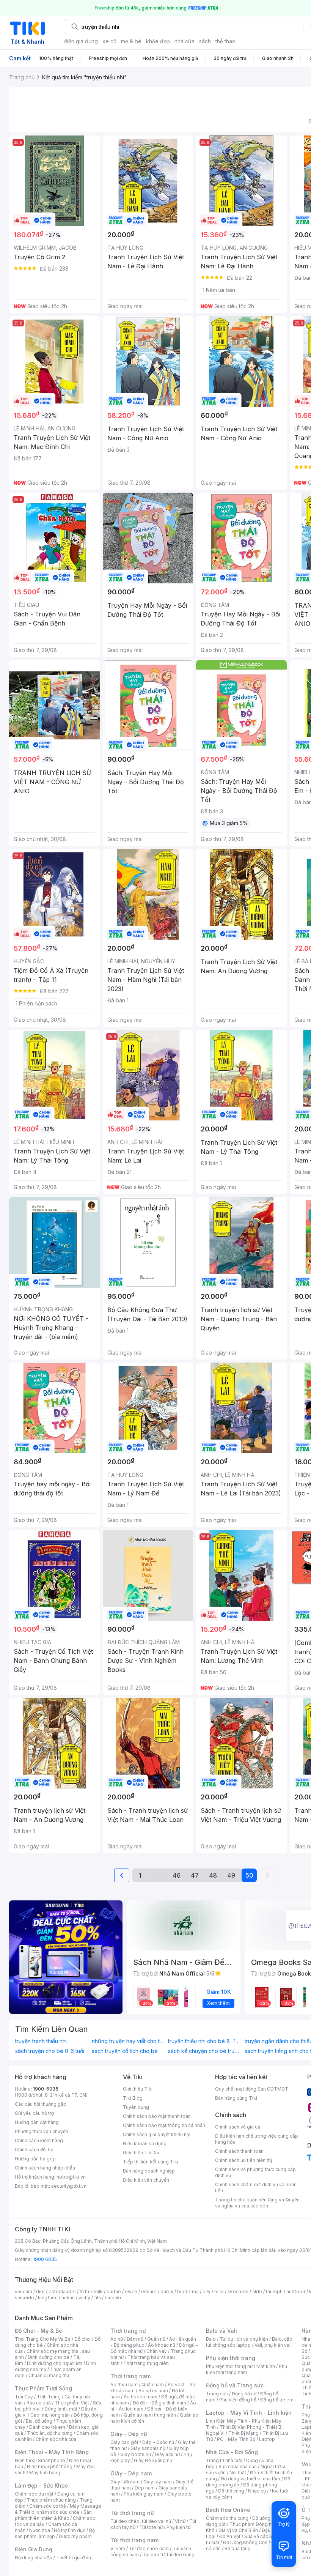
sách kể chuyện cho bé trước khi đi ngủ (204, 2051)
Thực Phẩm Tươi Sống (43, 2388)
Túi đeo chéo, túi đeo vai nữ (141, 2521)
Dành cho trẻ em (47, 2427)
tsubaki (113, 2298)
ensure (149, 2292)
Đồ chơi (82, 2339)
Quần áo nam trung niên (150, 2415)
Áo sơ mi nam (153, 2391)
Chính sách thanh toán (239, 2151)
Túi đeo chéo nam (149, 2548)
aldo (257, 2292)
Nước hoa (40, 2530)
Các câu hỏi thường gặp (41, 2104)
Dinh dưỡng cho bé (49, 2357)
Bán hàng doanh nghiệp (149, 2171)
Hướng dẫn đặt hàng (37, 2122)
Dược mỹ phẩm (75, 2536)
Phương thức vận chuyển (42, 2131)
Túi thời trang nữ (132, 2513)
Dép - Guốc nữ (158, 2442)
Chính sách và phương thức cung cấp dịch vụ (255, 2172)
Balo (211, 2339)
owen (131, 2292)
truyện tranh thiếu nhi (41, 2041)
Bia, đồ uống (39, 2421)
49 (231, 1875)
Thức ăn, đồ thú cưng (50, 2433)
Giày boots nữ (136, 2454)
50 (249, 1875)
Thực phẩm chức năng (51, 2500)
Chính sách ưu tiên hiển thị (243, 2160)
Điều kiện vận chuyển (146, 2180)
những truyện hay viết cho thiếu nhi (128, 2041)
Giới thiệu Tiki (138, 2089)
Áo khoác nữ (162, 2345)
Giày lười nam (125, 2482)
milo (219, 2292)
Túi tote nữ (151, 2527)
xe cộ (109, 41)
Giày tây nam (158, 2482)
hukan (68, 2298)
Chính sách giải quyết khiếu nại (157, 2134)
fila (97, 2298)
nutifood (296, 2292)
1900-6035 (46, 2089)
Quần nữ (156, 2339)
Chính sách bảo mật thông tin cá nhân (164, 2125)
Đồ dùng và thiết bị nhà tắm (251, 2479)
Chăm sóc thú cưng (227, 2518)
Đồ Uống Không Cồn (245, 2542)
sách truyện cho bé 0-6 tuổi (50, 2051)
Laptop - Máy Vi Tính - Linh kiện (249, 2413)
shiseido (24, 2298)
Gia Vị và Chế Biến (238, 2530)
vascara (24, 2292)
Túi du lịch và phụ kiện (244, 2339)
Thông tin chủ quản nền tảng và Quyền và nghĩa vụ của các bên (257, 2203)
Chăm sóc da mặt (34, 2494)
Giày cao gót (124, 2442)
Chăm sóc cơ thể (48, 2506)
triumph (274, 2292)
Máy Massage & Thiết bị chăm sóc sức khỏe (58, 2509)
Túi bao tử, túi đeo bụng (169, 2555)
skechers (238, 2292)
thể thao (225, 41)
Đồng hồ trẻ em (277, 2400)
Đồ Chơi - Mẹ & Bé (38, 2331)
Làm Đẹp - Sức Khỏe (41, 2485)
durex (167, 2292)
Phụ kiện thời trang (231, 2358)
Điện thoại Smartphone (40, 2460)
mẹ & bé (131, 41)
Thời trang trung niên (146, 2363)
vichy (84, 2298)
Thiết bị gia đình (74, 2558)
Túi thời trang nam (134, 2540)
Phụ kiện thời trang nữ (229, 2366)
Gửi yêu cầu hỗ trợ (34, 2113)
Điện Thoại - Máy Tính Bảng (52, 2452)
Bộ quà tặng (238, 2548)
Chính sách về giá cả (238, 2127)
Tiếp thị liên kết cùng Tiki (151, 2162)
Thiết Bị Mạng (243, 2433)
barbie (114, 2292)
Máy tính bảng (45, 2473)
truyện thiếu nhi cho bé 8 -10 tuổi (204, 2041)
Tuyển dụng (136, 2107)
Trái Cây (24, 2397)
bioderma (188, 2292)
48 (213, 1875)
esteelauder (62, 2292)
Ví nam (118, 2548)
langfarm (48, 2298)
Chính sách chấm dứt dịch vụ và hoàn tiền (256, 2188)
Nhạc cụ (257, 2491)
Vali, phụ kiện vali (273, 2345)
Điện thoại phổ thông (50, 2467)
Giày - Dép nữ (129, 2434)
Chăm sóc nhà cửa (56, 2439)
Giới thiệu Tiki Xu (141, 2153)
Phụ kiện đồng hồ (238, 2400)
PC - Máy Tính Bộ (236, 2439)
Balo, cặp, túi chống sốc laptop (250, 2342)
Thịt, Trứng (49, 2397)
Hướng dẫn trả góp (35, 2159)
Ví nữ (180, 2521)
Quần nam (153, 2385)
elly (207, 2292)
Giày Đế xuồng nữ (153, 2460)
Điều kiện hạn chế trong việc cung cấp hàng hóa (257, 2139)
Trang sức (217, 2394)
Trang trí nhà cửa (224, 2460)
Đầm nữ (135, 2339)
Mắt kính (266, 2366)
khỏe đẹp (158, 41)
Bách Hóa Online (228, 2510)
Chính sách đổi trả (34, 2150)
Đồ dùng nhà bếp (34, 2558)
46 (177, 1875)
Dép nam (145, 2488)
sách (205, 41)
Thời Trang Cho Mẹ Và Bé (43, 2339)
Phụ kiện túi (179, 2527)
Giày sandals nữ (148, 2448)
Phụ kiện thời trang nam (247, 2369)
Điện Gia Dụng (34, 2549)
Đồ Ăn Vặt (230, 2536)
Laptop (267, 2439)
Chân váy (157, 2351)
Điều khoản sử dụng (145, 2144)
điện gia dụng (81, 41)
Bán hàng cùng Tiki (236, 2098)
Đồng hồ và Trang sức (235, 2385)
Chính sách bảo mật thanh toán (157, 2116)
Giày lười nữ (167, 2454)
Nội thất (238, 2473)
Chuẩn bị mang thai (49, 2375)
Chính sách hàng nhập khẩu (45, 2168)
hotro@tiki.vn (71, 2177)
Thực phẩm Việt (72, 2403)
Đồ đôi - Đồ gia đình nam (159, 2403)
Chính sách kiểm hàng (39, 2140)
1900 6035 (45, 2259)
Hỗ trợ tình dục (70, 2530)
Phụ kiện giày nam (144, 2494)
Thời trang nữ (128, 2331)
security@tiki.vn (69, 2186)
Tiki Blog (133, 2098)
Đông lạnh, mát (61, 2409)
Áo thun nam (124, 2385)
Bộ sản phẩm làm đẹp (55, 2533)
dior (40, 2292)
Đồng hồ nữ (244, 2394)
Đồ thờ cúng (231, 2491)
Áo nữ (117, 2339)
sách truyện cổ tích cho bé (125, 2051)
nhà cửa (185, 41)
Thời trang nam (130, 2376)
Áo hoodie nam (141, 2397)
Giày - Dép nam (131, 2473)
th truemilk (91, 2292)
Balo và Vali (221, 2331)
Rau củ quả (39, 2403)
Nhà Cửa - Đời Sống (232, 2452)
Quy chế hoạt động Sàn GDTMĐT (252, 2089)
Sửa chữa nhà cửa (238, 2467)
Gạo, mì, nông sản (50, 2415)
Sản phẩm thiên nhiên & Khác (53, 2515)
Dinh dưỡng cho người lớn (55, 2363)
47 (195, 1875)
